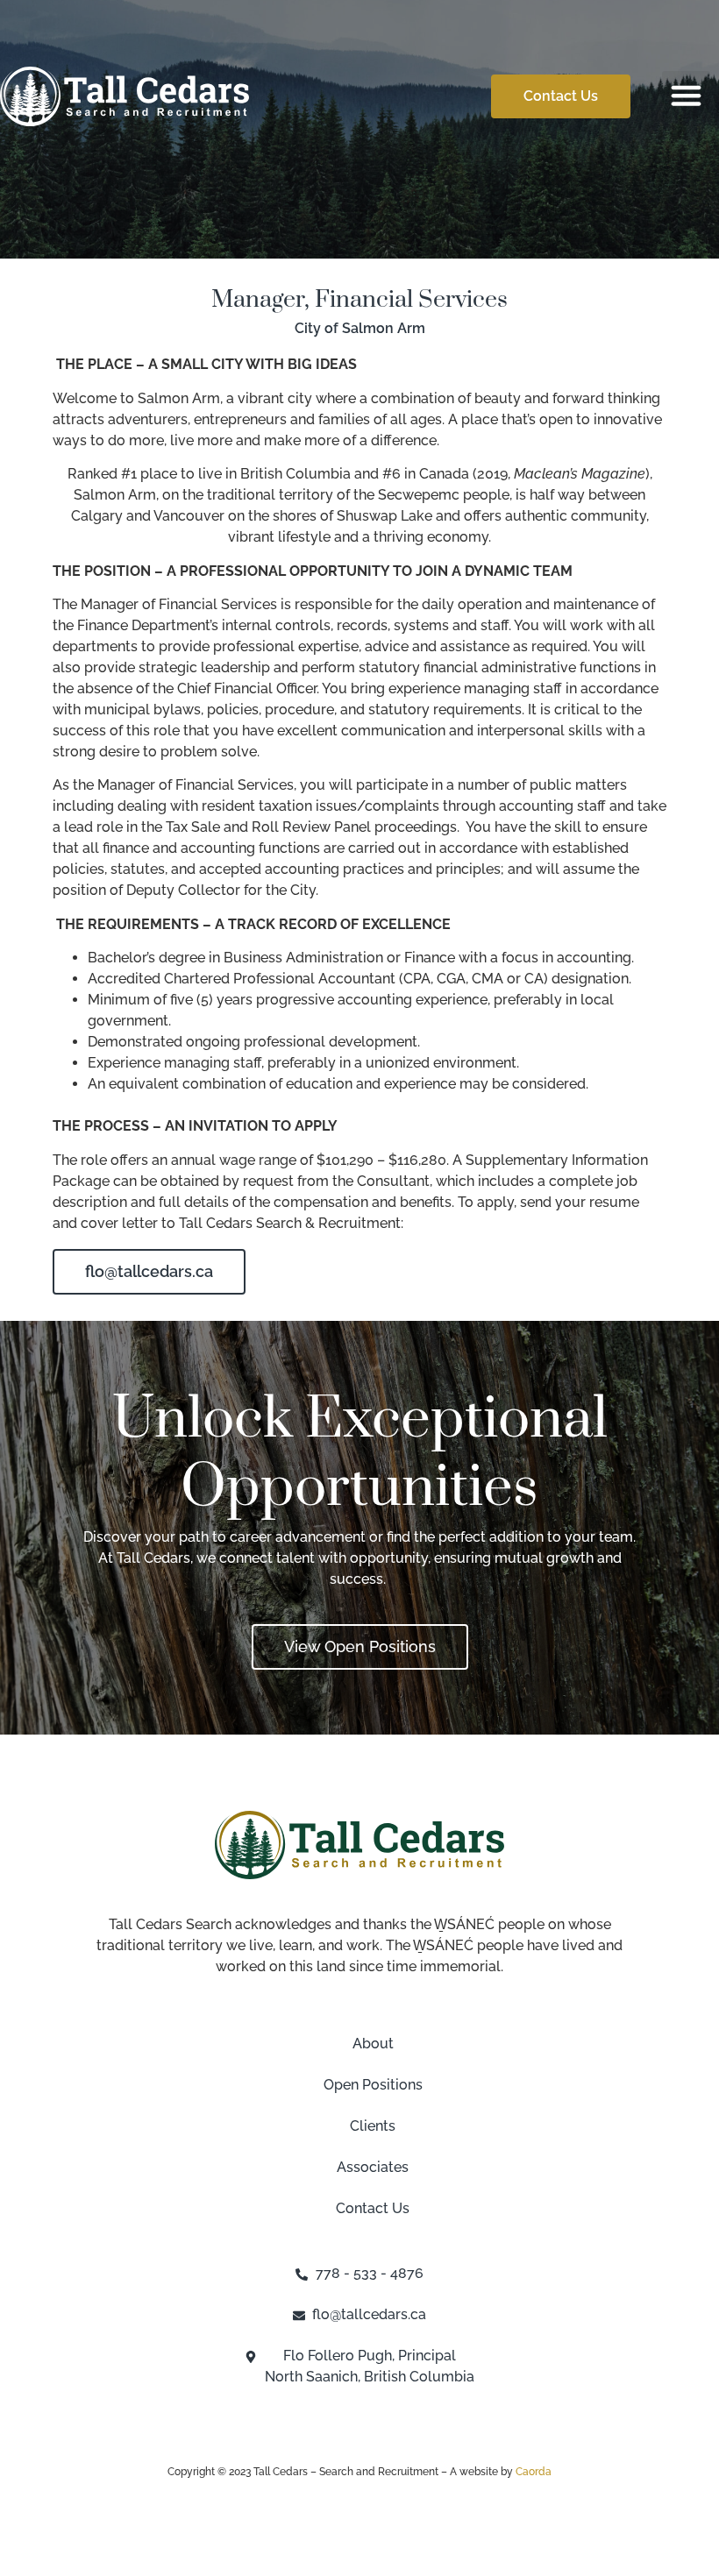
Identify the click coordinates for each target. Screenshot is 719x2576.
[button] (687, 96)
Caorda (534, 2472)
